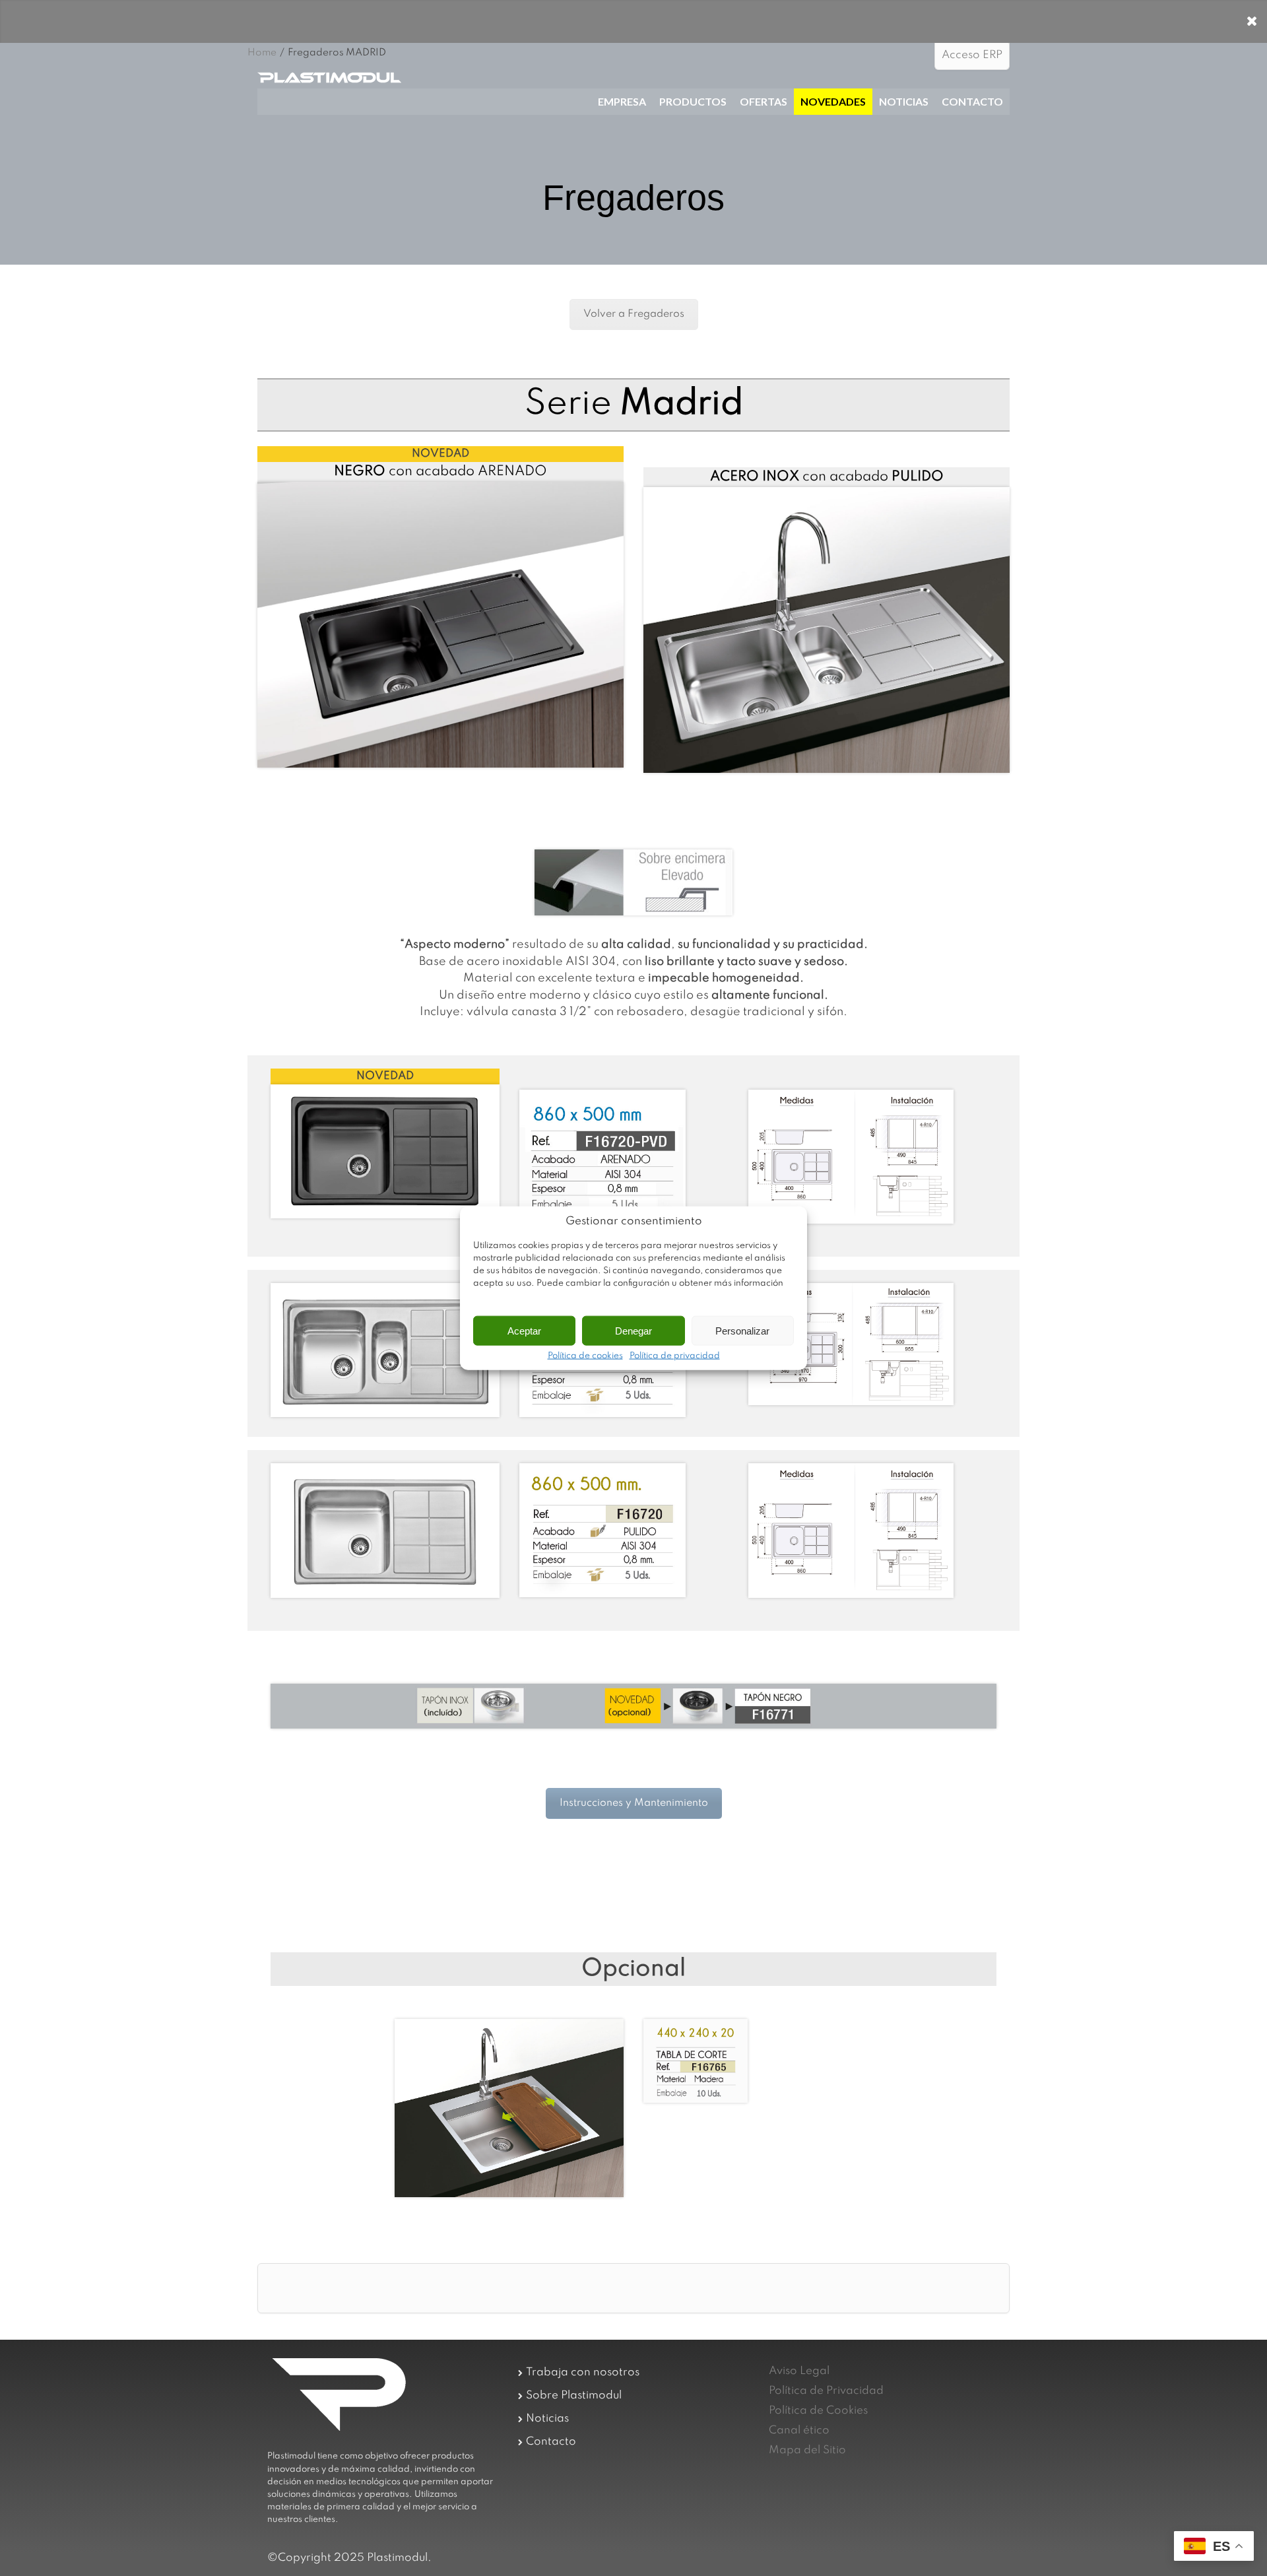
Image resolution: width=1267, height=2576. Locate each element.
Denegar (633, 1330)
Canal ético (799, 2430)
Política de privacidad (675, 1356)
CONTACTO (972, 101)
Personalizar (742, 1330)
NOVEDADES (833, 101)
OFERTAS (763, 101)
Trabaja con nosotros (583, 2372)
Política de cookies (585, 1356)
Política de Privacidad (826, 2391)
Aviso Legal (799, 2371)
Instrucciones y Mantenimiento (634, 1803)
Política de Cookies (818, 2411)
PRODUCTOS (693, 101)
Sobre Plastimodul (574, 2395)
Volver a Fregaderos (634, 314)
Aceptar (524, 1330)
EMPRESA (622, 101)
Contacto (551, 2442)
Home (262, 53)
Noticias (547, 2419)
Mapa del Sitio (807, 2450)
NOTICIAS (904, 101)
